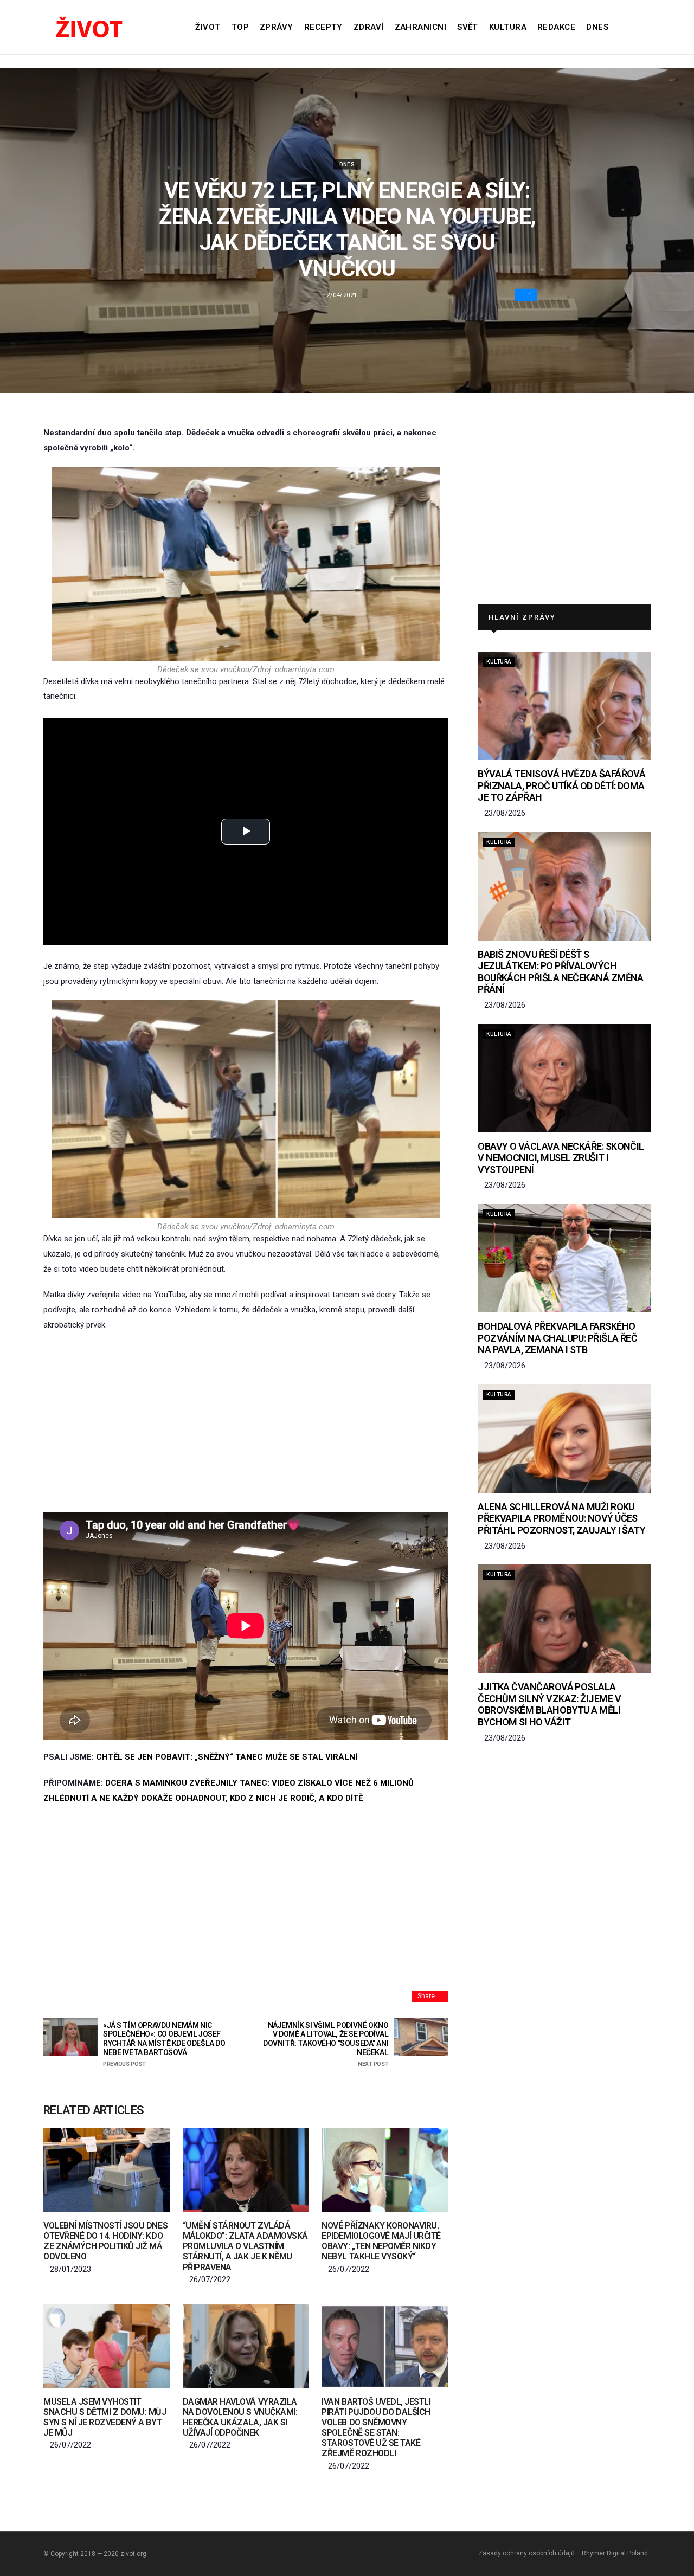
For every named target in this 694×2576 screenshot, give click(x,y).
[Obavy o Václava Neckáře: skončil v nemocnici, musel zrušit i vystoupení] (564, 1078)
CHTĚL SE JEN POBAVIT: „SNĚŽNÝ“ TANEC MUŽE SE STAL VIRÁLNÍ (227, 1757)
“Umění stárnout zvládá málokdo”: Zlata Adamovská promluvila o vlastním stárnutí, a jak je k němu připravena (245, 2246)
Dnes (597, 27)
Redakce (556, 27)
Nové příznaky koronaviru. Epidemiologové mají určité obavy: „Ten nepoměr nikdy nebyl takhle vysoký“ (381, 2241)
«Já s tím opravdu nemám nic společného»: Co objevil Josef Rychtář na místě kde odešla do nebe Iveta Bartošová (164, 2044)
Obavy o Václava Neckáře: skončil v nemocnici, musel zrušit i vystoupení (561, 1158)
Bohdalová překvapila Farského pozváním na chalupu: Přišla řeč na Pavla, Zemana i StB (557, 1338)
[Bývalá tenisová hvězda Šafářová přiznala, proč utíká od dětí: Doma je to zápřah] (564, 706)
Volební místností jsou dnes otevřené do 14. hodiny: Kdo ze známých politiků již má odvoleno (105, 2241)
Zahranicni (421, 27)
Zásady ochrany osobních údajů (526, 2553)
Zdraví (369, 27)
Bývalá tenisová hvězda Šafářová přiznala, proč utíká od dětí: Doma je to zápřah (561, 785)
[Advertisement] (246, 1422)
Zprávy (277, 27)
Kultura (508, 27)
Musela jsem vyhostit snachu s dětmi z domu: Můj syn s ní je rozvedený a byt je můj (105, 2417)
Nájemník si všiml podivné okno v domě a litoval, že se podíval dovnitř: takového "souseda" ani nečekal (326, 2044)
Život (208, 27)
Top (240, 27)
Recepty (323, 27)
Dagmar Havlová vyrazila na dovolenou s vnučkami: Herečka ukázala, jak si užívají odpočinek (240, 2417)
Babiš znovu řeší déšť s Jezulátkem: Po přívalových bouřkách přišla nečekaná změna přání (561, 972)
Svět (468, 27)
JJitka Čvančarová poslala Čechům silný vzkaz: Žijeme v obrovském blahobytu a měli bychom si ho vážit (549, 1704)
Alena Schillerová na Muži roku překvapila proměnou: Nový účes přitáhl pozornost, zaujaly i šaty (561, 1518)
